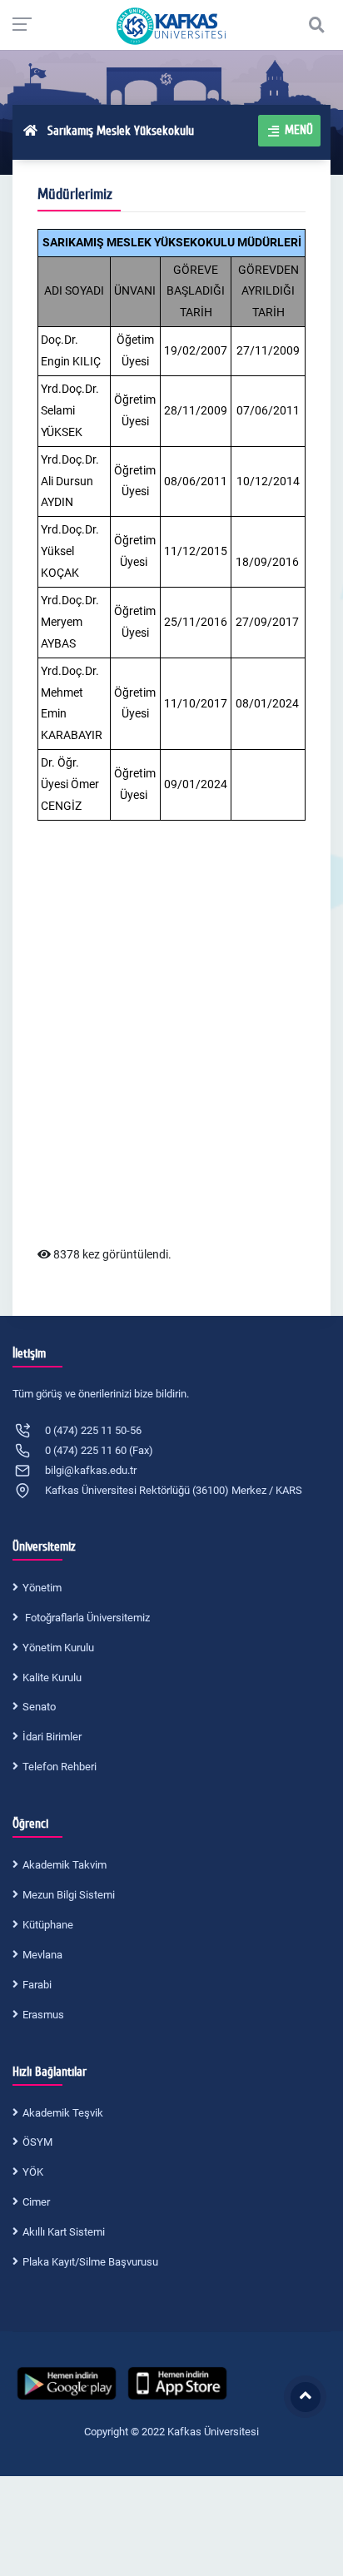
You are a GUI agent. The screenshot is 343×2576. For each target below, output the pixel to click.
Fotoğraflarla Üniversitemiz (86, 1618)
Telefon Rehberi (60, 1767)
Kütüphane (48, 1925)
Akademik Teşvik (63, 2113)
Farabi (37, 1985)
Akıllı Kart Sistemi (64, 2232)
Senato (39, 1707)
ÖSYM (37, 2142)
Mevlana (42, 1955)
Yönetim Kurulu (58, 1648)
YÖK (33, 2172)
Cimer (36, 2202)
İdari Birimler (52, 1737)
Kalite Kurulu (52, 1678)
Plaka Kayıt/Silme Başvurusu (90, 2262)
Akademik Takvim (65, 1865)
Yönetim (42, 1588)
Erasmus (43, 2015)
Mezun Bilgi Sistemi (69, 1895)
